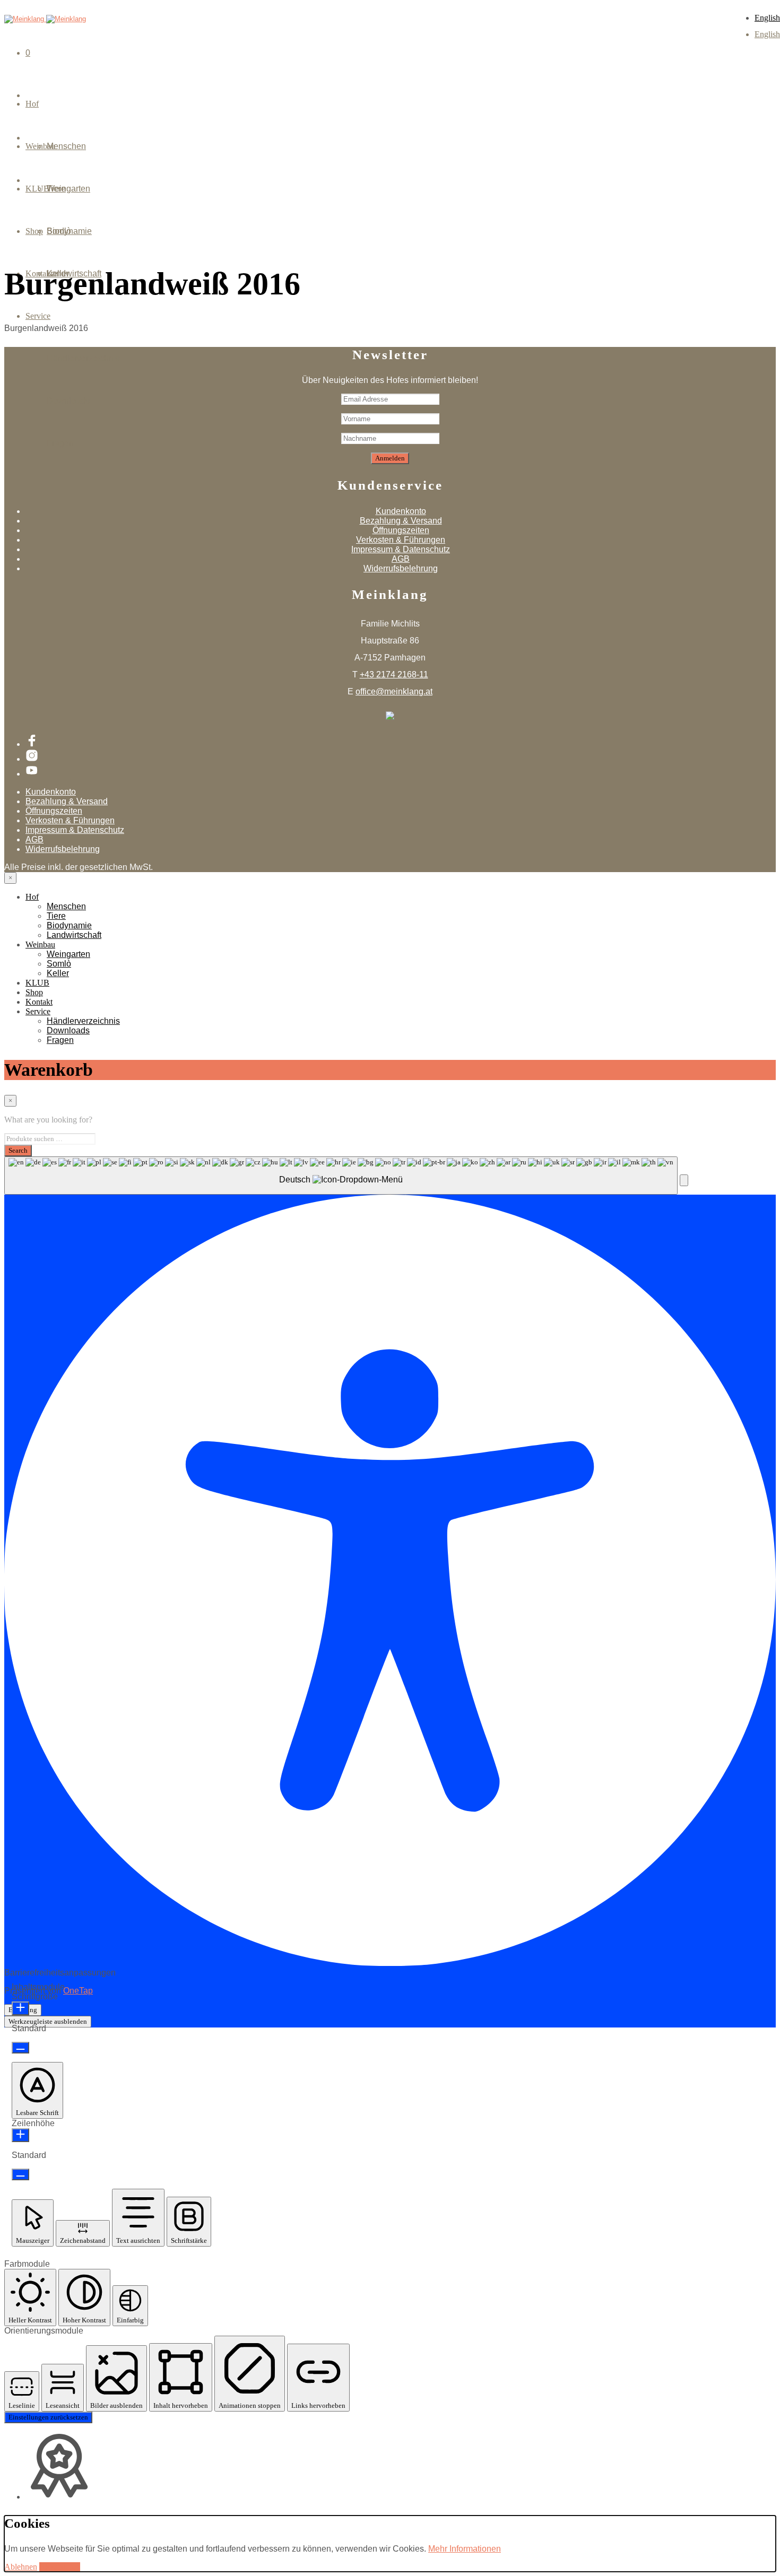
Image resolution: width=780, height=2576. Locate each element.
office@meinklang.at (394, 691)
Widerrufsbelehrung (401, 568)
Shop (34, 992)
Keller (58, 273)
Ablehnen (21, 2567)
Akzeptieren (60, 2567)
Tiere (56, 916)
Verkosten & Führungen (401, 540)
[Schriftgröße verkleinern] (20, 2048)
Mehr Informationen (465, 2549)
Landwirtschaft (74, 935)
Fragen (60, 443)
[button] (684, 1180)
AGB (401, 559)
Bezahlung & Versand (401, 521)
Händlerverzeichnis (83, 358)
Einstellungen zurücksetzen (48, 2417)
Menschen (66, 146)
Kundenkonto (401, 511)
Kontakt (39, 1002)
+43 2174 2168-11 (394, 675)
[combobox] (341, 1176)
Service (38, 316)
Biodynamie (69, 925)
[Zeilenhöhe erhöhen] (20, 2135)
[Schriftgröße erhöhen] (20, 2008)
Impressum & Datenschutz (401, 549)
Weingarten (68, 189)
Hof (32, 104)
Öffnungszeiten (401, 530)
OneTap (78, 1991)
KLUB (37, 983)
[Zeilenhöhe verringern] (20, 2174)
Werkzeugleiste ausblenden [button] (48, 2021)
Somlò (59, 231)
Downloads (68, 401)
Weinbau (40, 945)
